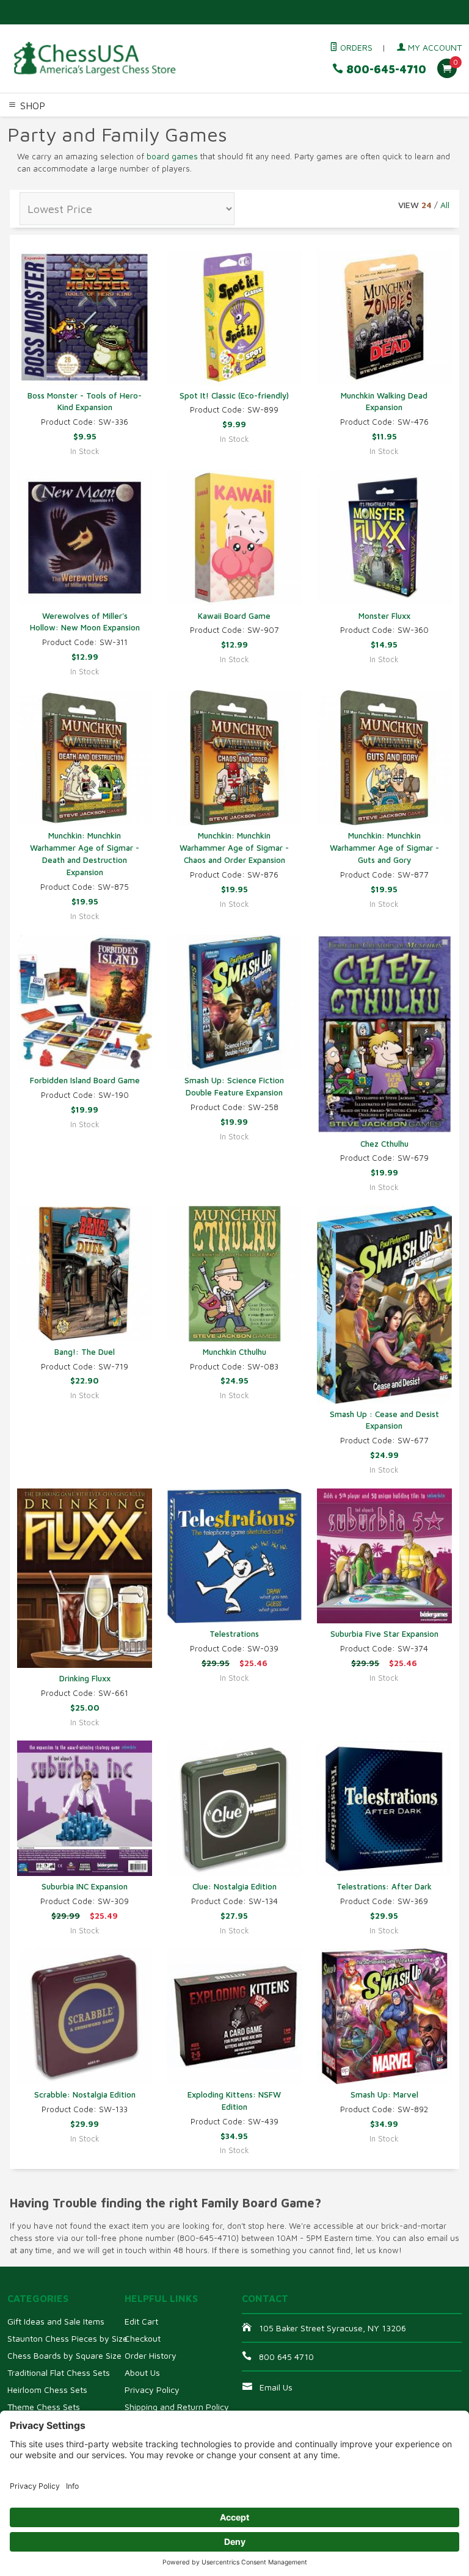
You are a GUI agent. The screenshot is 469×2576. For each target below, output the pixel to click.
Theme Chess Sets (44, 2407)
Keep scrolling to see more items (89, 2188)
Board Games (86, 140)
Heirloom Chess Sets (47, 2390)
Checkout (143, 2338)
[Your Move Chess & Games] (94, 59)
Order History (151, 2355)
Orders (355, 47)
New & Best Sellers (158, 140)
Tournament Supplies (285, 125)
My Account (434, 47)
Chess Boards (210, 125)
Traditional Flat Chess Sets (59, 2372)
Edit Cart (141, 2321)
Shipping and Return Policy (177, 2407)
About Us (142, 2372)
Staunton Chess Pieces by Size (67, 2338)
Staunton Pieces (83, 125)
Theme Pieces (150, 125)
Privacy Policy (152, 2390)
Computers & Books (375, 125)
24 (427, 205)
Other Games (29, 140)
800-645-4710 (385, 69)
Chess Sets (24, 125)
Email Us (276, 2387)
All (445, 205)
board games (172, 156)
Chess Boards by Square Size (64, 2355)
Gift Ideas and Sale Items (56, 2321)
